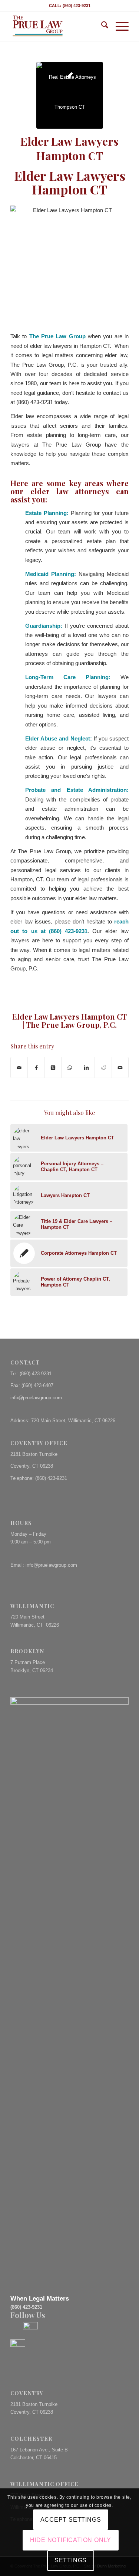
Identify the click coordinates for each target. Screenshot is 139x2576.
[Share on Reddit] (103, 1067)
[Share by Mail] (19, 1067)
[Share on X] (53, 1067)
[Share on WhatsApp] (70, 1067)
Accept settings (71, 2520)
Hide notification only (71, 2540)
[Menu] (118, 26)
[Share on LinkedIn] (86, 1067)
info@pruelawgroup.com (36, 1398)
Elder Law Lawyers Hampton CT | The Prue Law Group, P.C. (69, 1021)
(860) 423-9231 (36, 1374)
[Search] (101, 26)
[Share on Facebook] (36, 1067)
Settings (71, 2560)
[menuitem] (101, 26)
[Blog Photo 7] (70, 95)
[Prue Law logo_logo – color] (58, 26)
